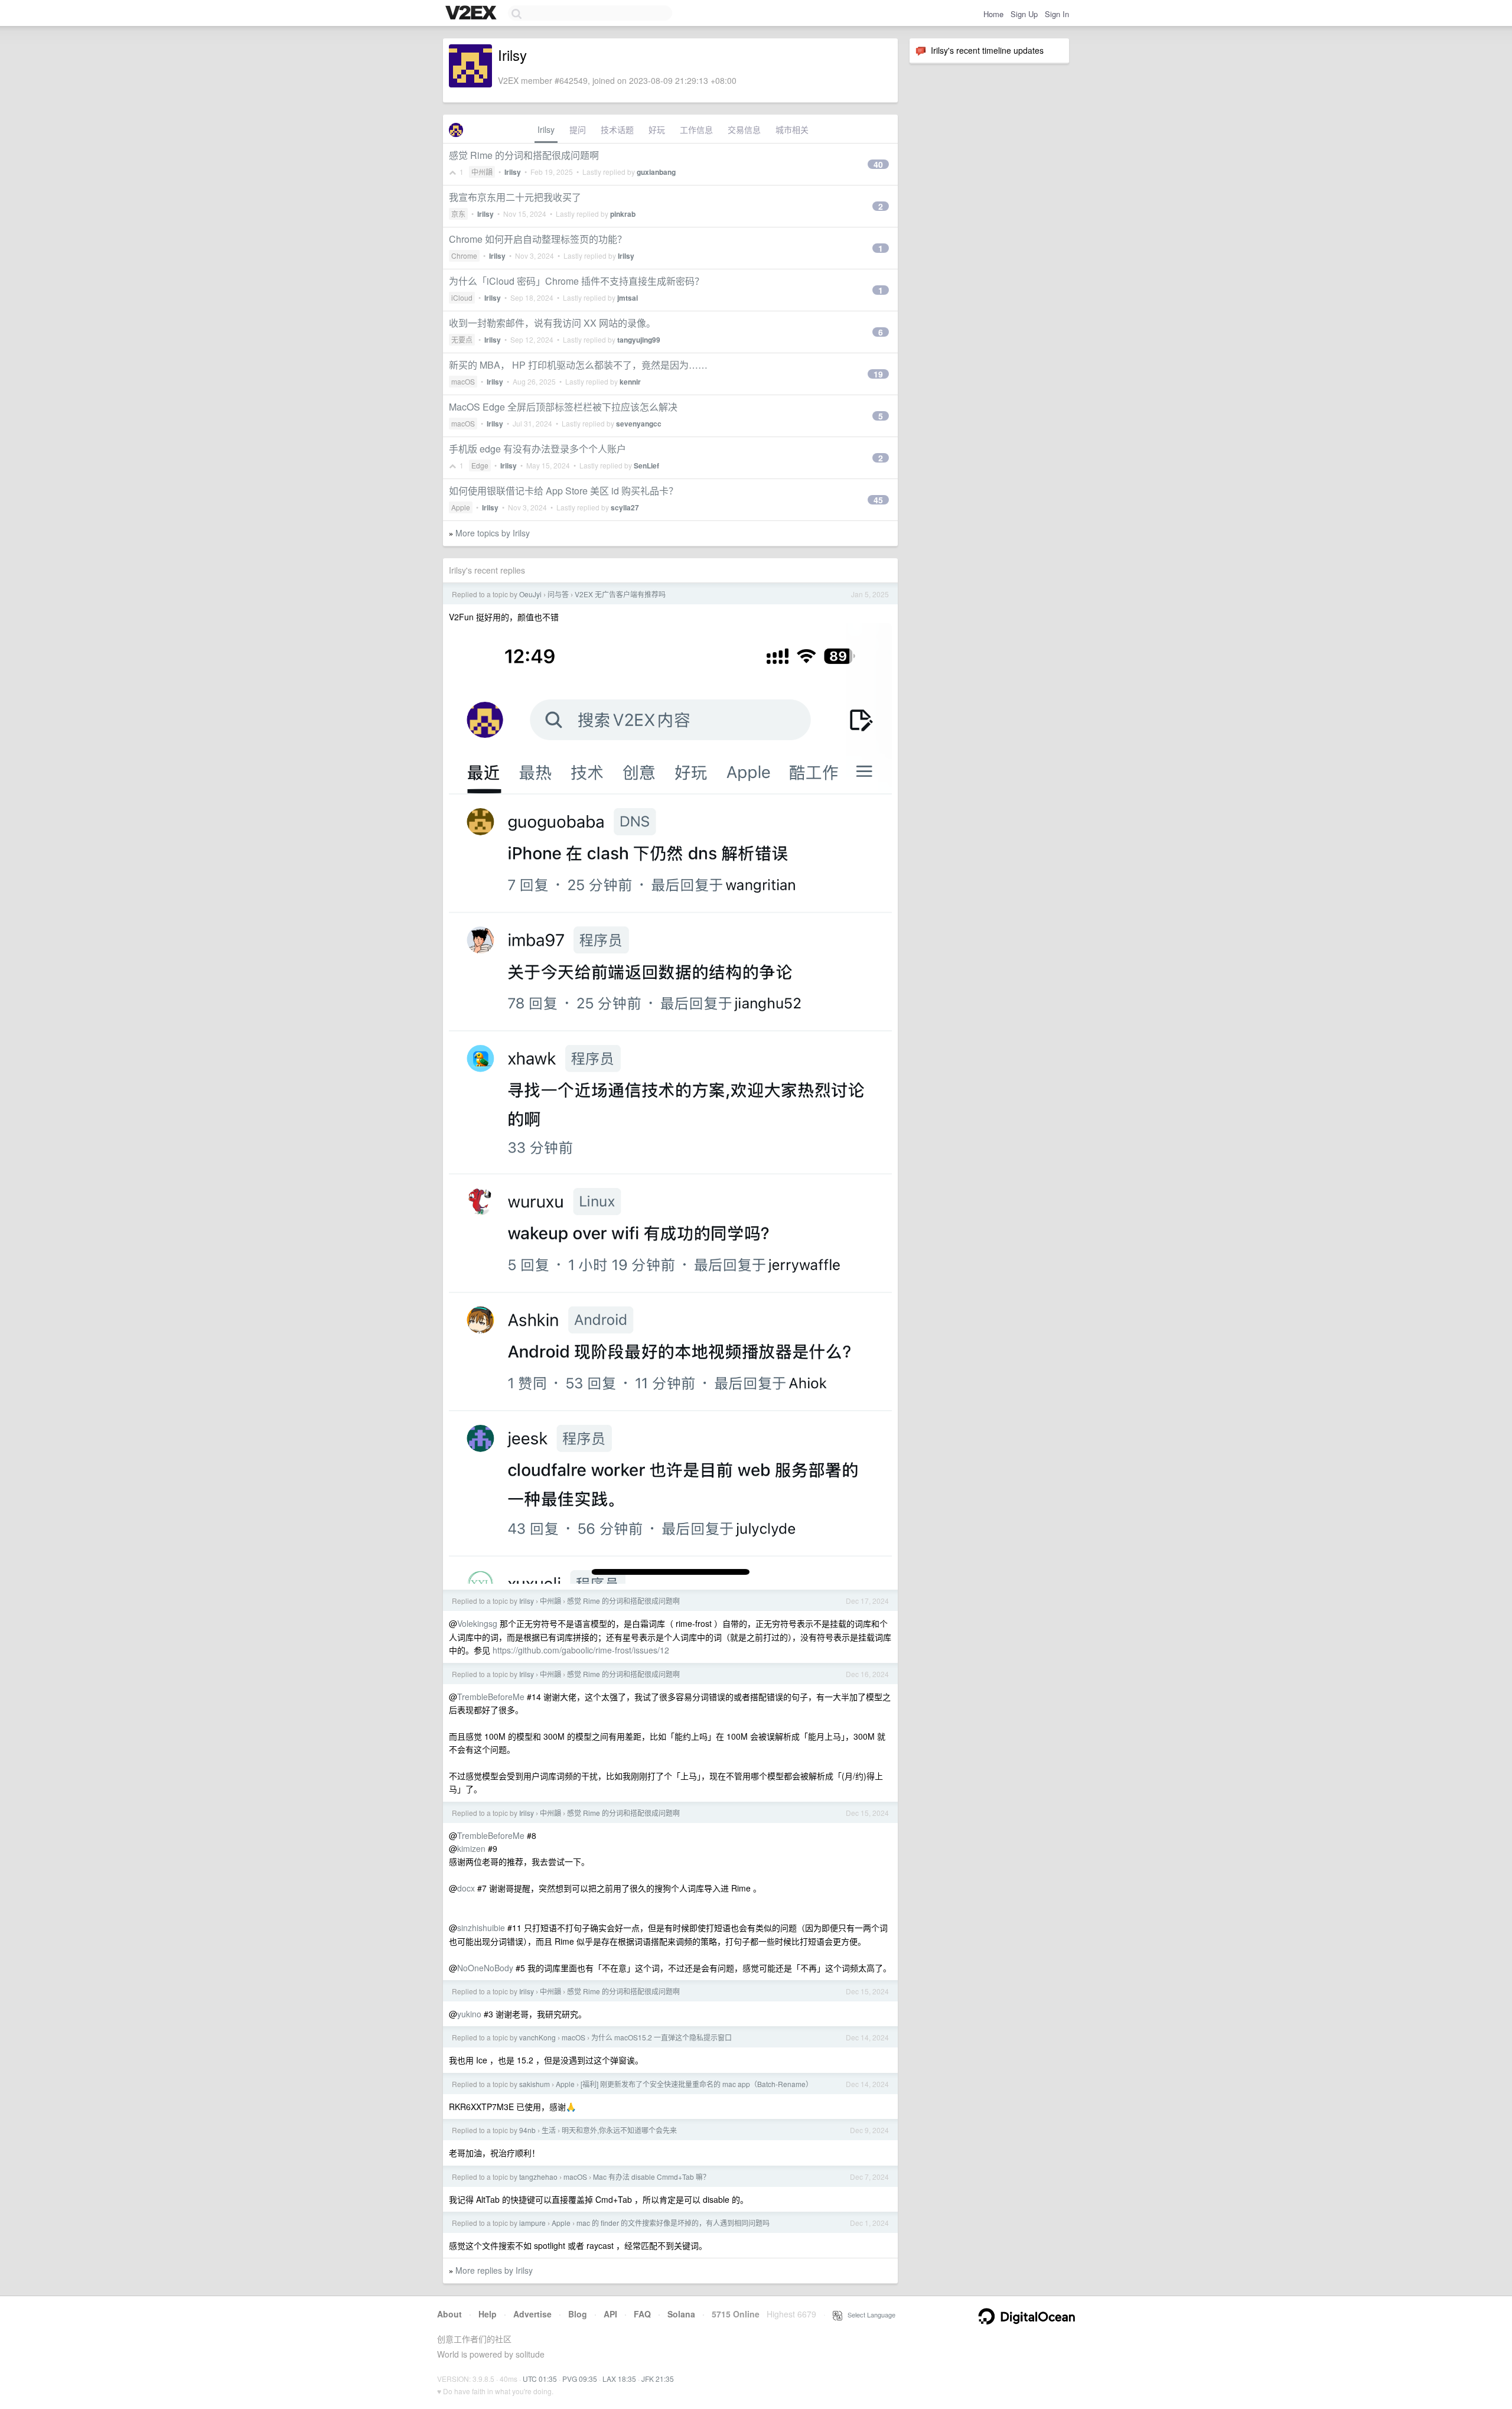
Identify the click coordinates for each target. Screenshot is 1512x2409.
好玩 (657, 129)
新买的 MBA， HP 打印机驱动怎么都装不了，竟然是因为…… (578, 365)
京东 (458, 214)
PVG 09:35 (580, 2379)
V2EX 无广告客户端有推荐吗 (620, 594)
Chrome (464, 255)
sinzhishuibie (481, 1928)
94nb (527, 2130)
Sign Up (1024, 14)
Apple (461, 507)
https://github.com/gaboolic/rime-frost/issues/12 (581, 1650)
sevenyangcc (639, 424)
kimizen (471, 1848)
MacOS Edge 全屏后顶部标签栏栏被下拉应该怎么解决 (563, 407)
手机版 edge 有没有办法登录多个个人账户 (537, 449)
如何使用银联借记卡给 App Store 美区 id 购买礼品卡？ (563, 491)
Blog (578, 2314)
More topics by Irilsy (493, 533)
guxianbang (656, 172)
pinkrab (623, 214)
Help (488, 2314)
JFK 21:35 (658, 2379)
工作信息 (696, 129)
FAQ (642, 2314)
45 (878, 500)
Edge (480, 465)
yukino (469, 2014)
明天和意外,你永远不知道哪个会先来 (619, 2130)
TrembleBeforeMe (491, 1697)
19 (878, 374)
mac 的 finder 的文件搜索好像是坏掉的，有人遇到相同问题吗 (673, 2223)
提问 (578, 129)
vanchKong (537, 2037)
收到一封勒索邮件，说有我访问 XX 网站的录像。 (552, 323)
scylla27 (625, 507)
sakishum (535, 2084)
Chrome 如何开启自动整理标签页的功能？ (538, 239)
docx (466, 1888)
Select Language (869, 2314)
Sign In (1057, 14)
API (610, 2314)
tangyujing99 (639, 340)
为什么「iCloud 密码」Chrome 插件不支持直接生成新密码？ (576, 281)
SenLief (646, 465)
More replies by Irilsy (494, 2270)
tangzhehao (538, 2177)
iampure (532, 2223)
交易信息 (744, 129)
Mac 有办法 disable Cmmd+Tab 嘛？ (651, 2177)
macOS (463, 381)
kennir (630, 382)
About (449, 2314)
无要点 (462, 339)
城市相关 (792, 129)
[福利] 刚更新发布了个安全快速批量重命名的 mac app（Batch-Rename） (697, 2084)
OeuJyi (530, 594)
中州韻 (482, 172)
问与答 (558, 594)
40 (878, 164)
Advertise (532, 2314)
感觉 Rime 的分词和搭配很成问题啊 (524, 155)
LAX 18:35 (619, 2379)
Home (993, 14)
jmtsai (628, 298)
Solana (681, 2314)
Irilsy (546, 129)
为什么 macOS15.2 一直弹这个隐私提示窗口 (661, 2037)
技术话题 (617, 129)
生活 (549, 2130)
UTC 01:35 (540, 2379)
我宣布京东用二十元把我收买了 (515, 197)
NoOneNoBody (485, 1968)
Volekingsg (477, 1623)
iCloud (462, 297)
